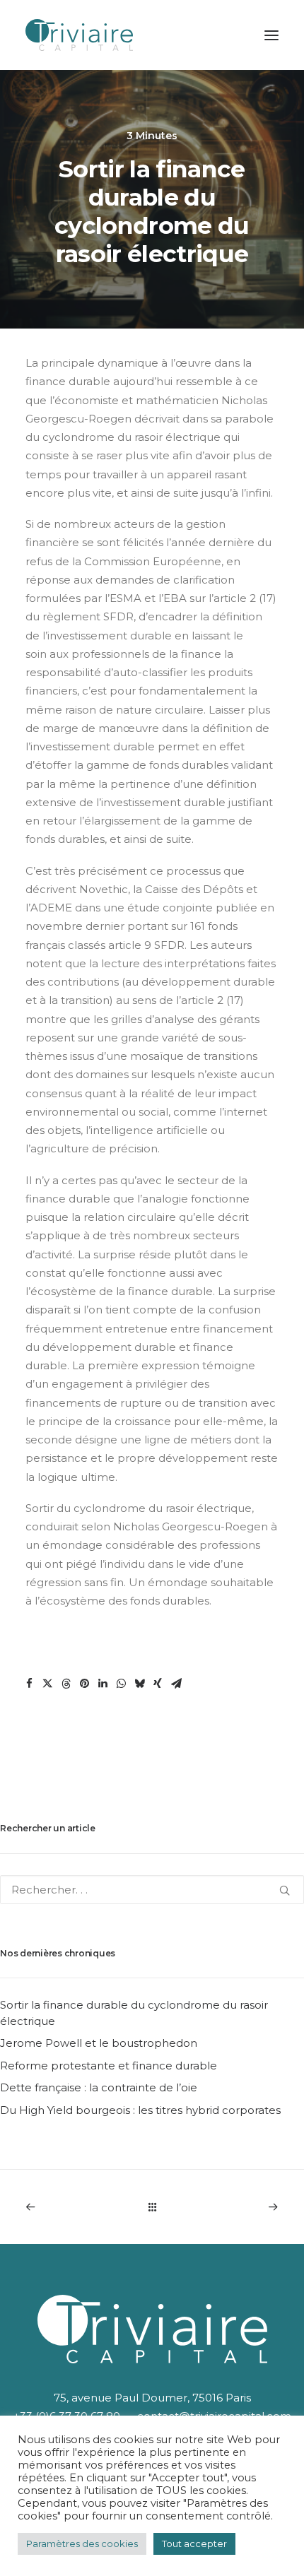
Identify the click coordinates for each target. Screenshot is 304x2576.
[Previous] (76, 2207)
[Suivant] (228, 2207)
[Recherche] (152, 1890)
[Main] (152, 2207)
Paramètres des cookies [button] (82, 2543)
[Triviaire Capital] (79, 35)
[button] (29, 1684)
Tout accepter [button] (194, 2543)
